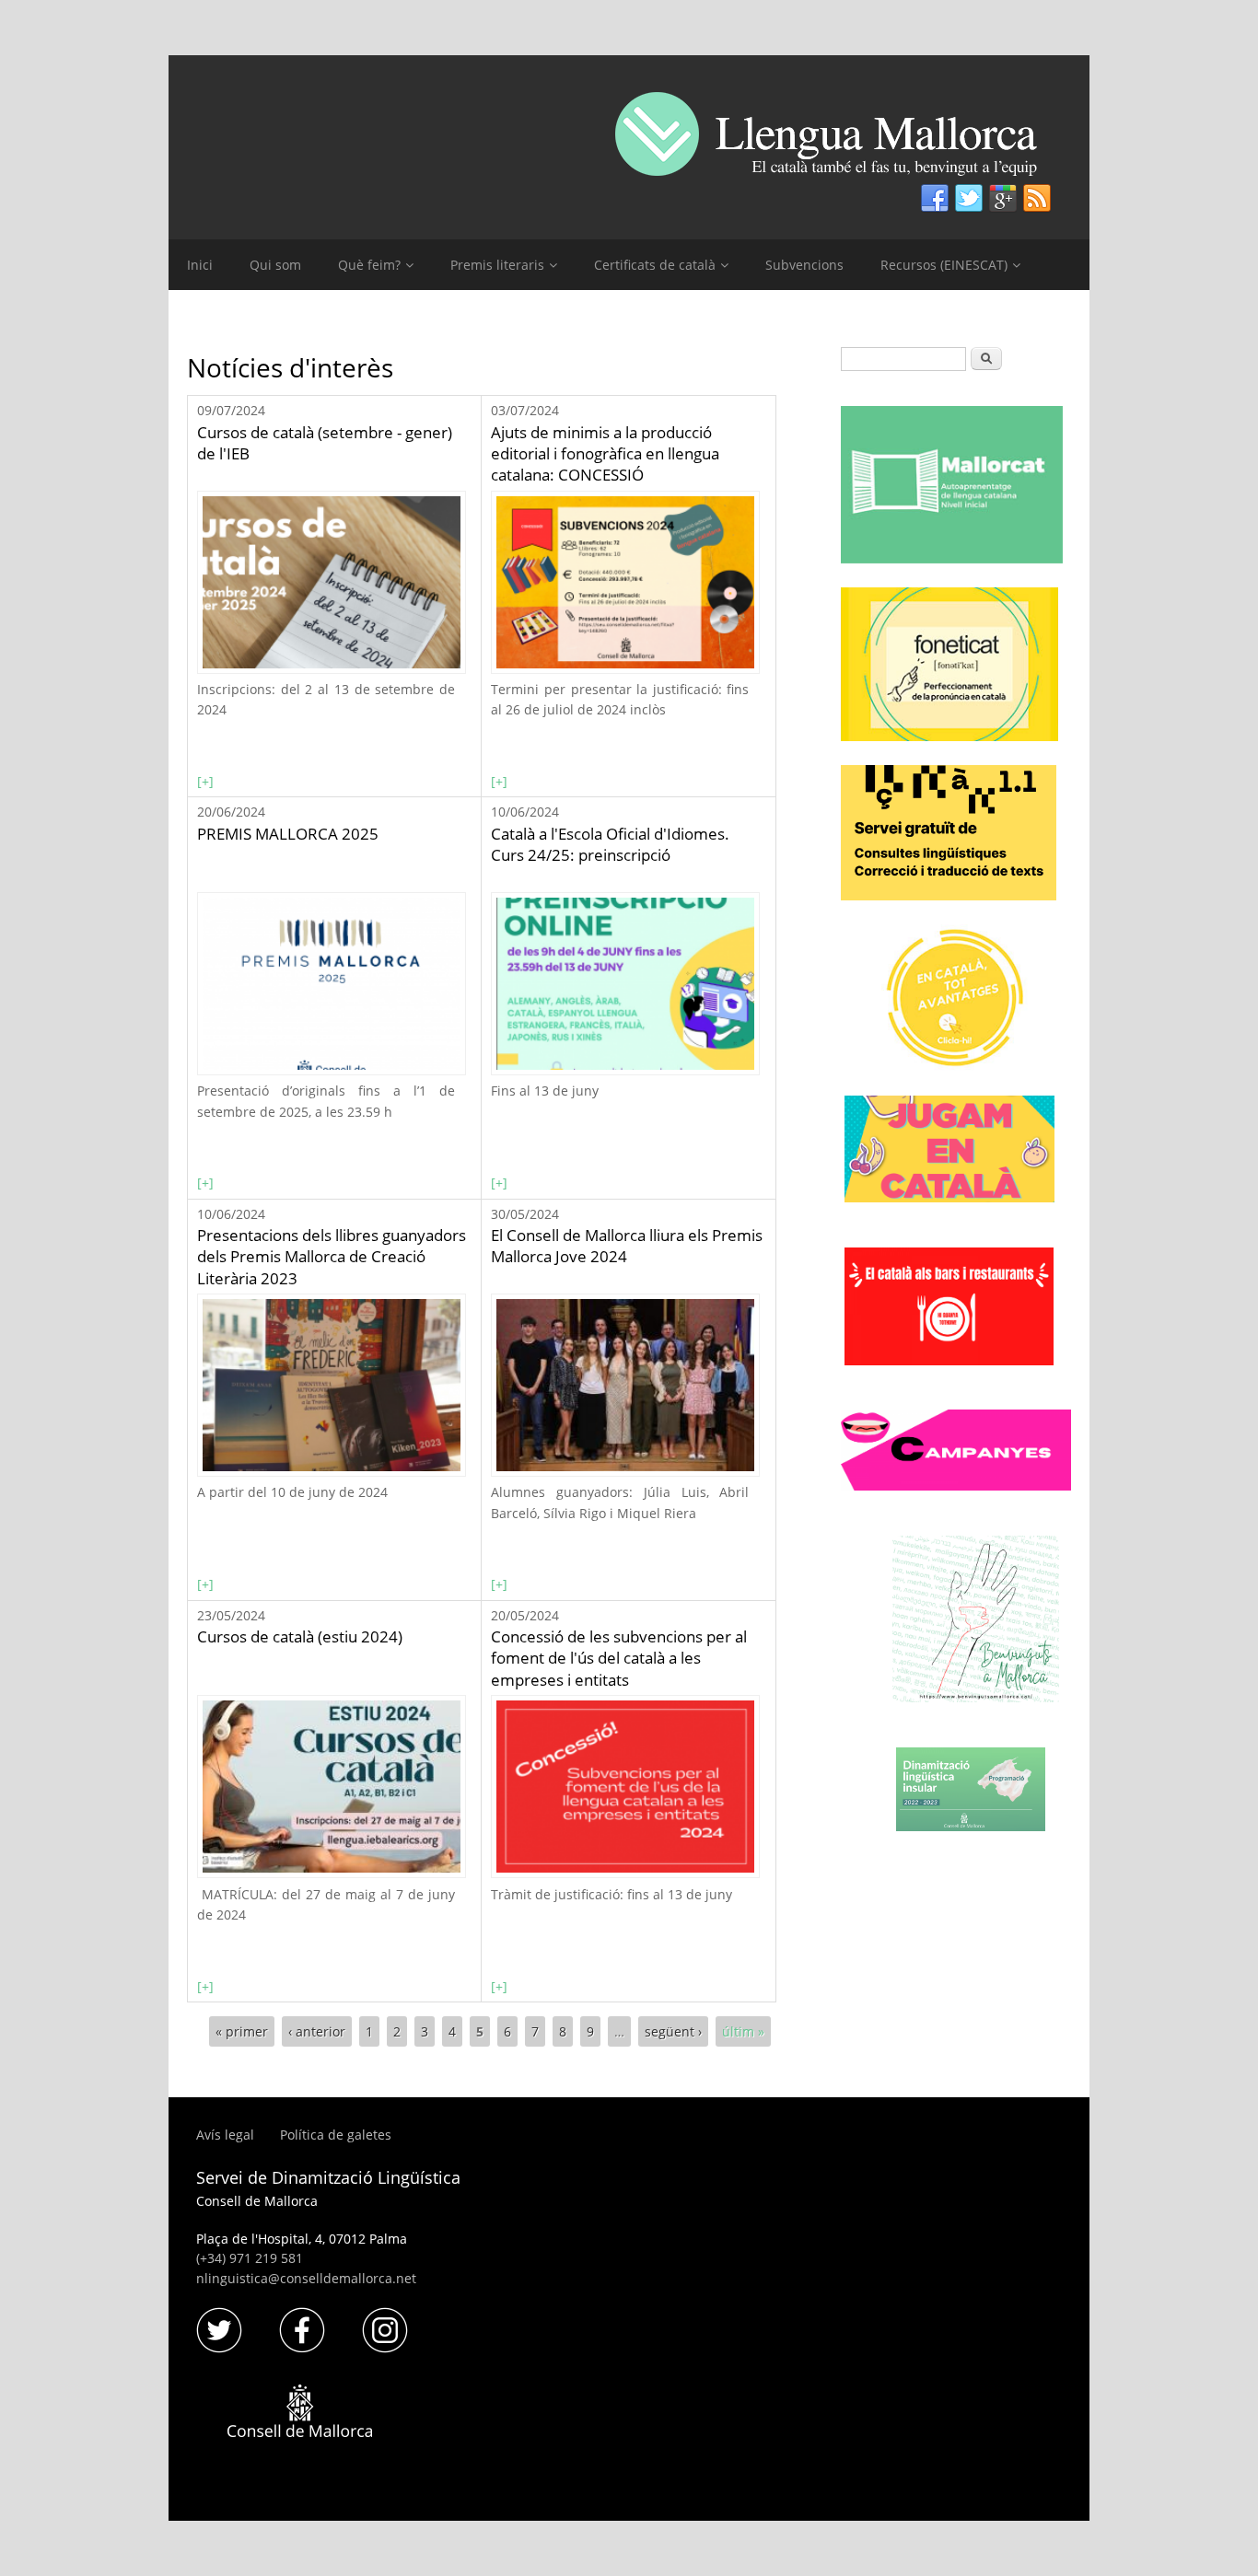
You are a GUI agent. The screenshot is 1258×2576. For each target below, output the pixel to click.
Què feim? (369, 265)
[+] (205, 781)
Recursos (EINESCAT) (944, 265)
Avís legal (227, 2135)
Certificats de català (655, 265)
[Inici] (840, 142)
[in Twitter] (969, 199)
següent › (673, 2031)
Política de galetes (336, 2135)
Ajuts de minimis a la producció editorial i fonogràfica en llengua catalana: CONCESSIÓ (605, 454)
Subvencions (804, 265)
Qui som (275, 265)
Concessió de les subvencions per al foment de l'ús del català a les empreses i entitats (619, 1658)
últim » (743, 2031)
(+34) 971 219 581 (250, 2258)
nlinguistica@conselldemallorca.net (306, 2278)
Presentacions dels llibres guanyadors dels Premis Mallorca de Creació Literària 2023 (332, 1257)
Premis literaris (497, 265)
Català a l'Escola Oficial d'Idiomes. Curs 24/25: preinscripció (610, 844)
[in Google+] (1003, 199)
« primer (242, 2031)
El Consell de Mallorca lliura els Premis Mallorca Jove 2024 (627, 1246)
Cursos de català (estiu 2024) (300, 1636)
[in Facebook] (935, 199)
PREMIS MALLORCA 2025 (288, 834)
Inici (200, 265)
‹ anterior (317, 2031)
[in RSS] (1037, 199)
